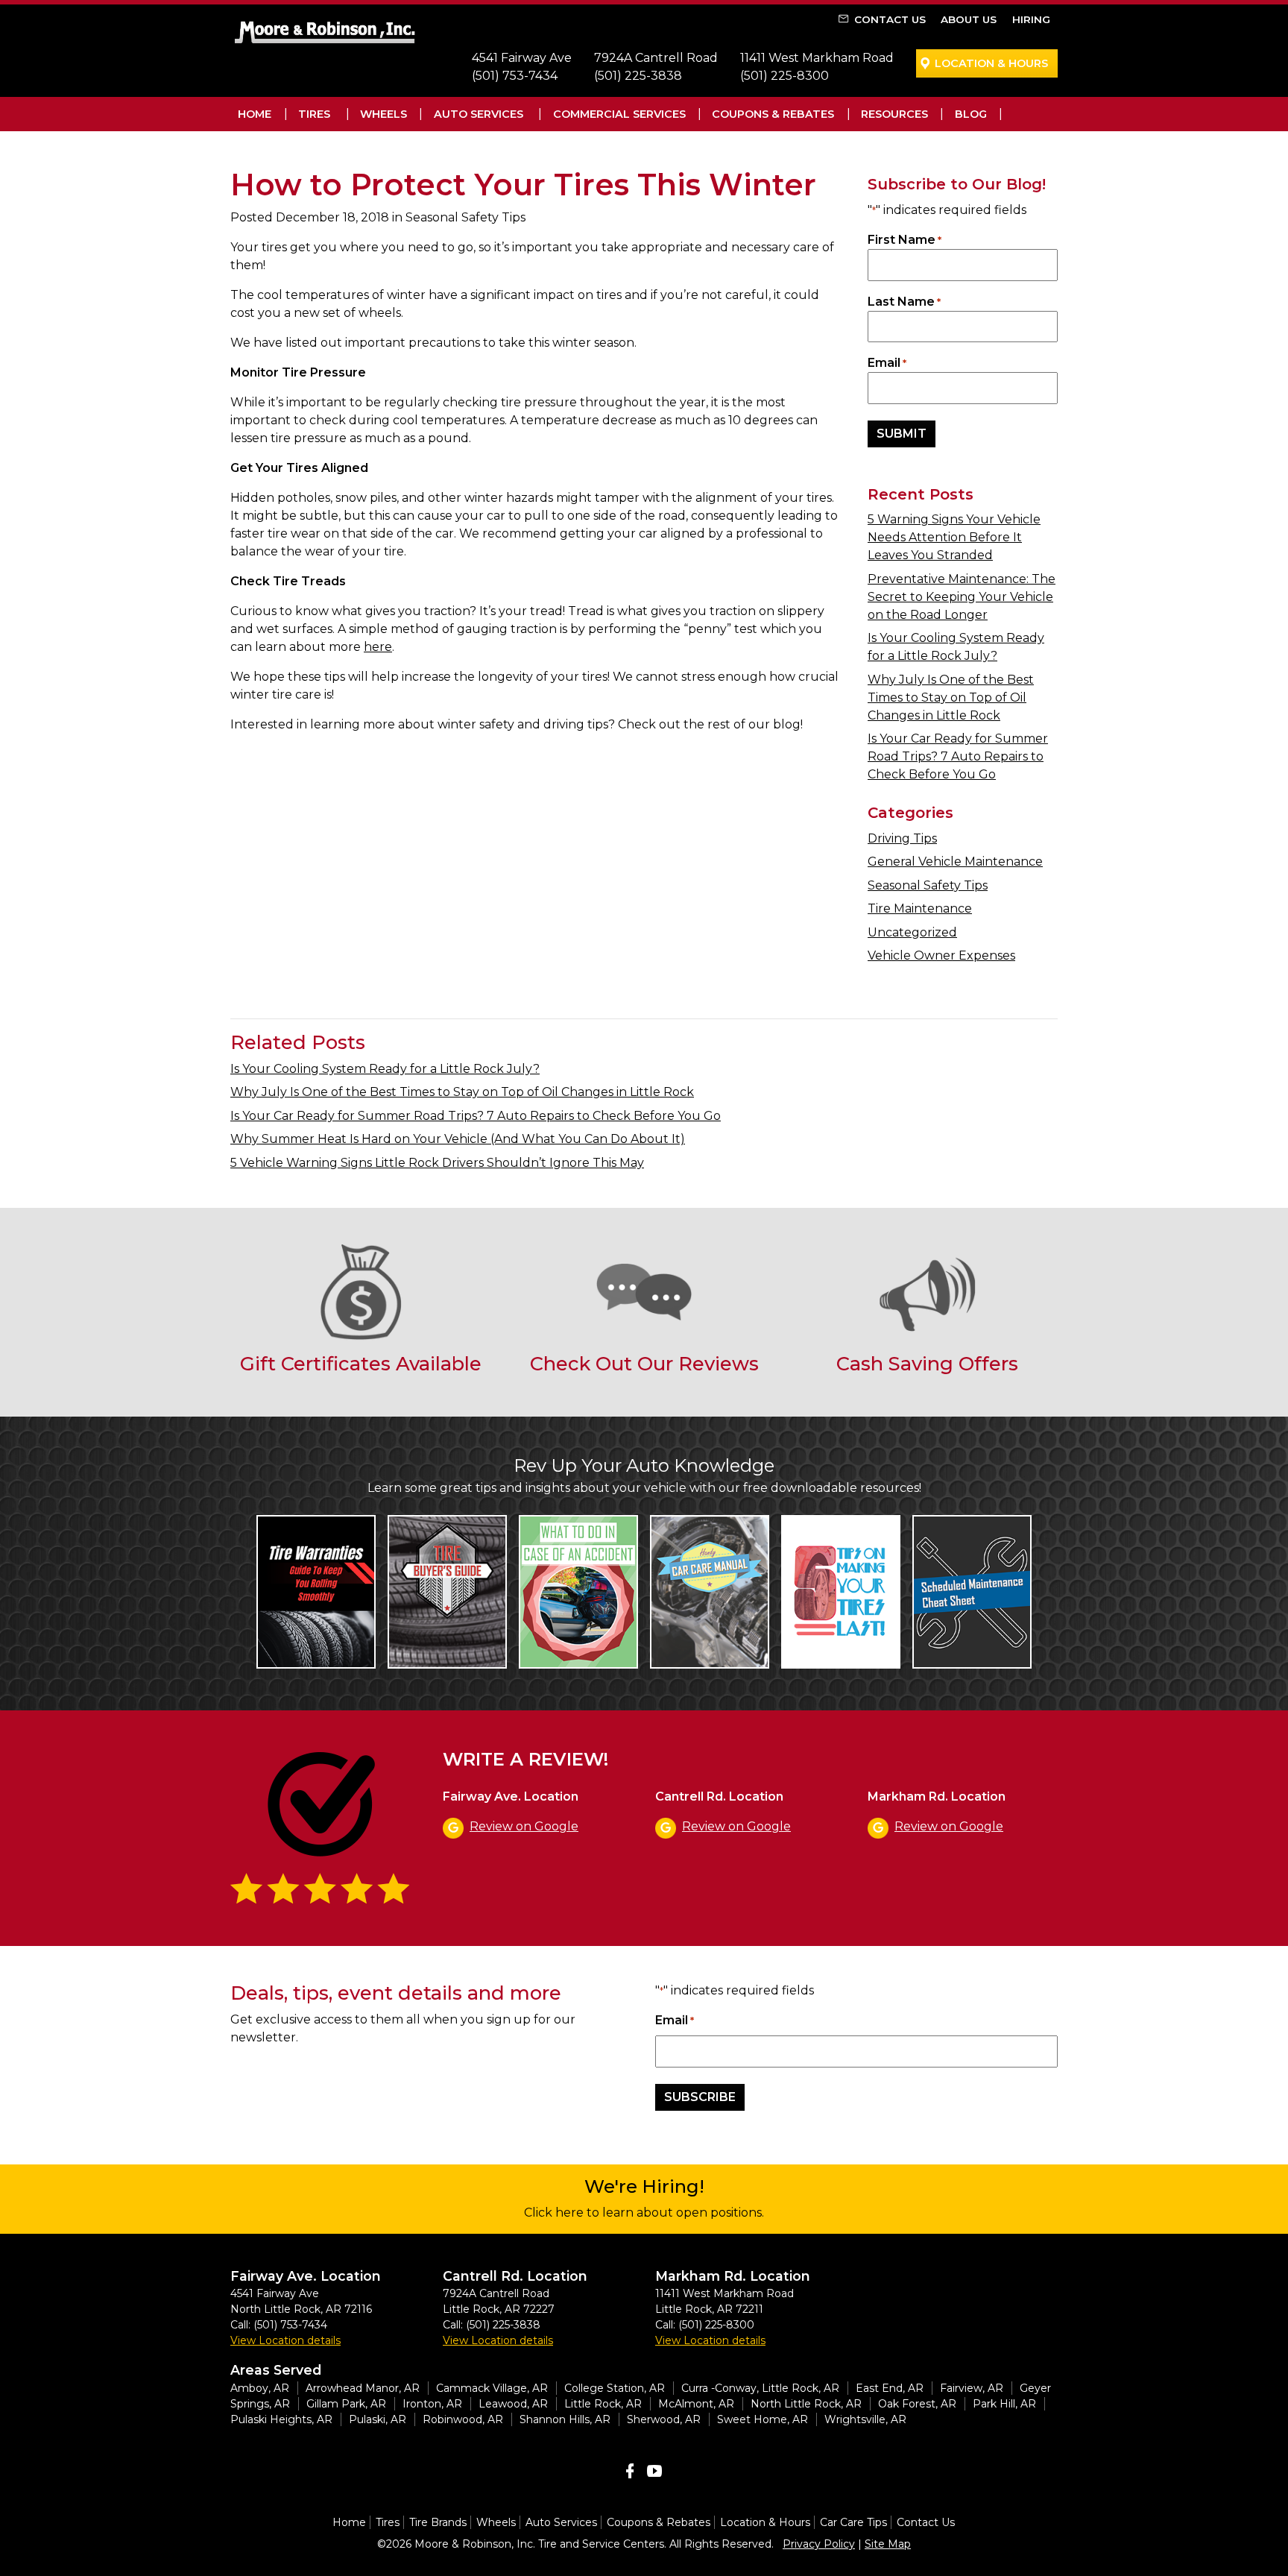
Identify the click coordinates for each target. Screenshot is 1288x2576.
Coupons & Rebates (773, 114)
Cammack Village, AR (492, 2388)
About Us (969, 19)
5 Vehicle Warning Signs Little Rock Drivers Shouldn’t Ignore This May (437, 1163)
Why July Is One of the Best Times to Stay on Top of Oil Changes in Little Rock (951, 697)
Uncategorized (912, 932)
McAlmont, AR (696, 2404)
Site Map (888, 2544)
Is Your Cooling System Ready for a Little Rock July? (385, 1069)
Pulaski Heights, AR (281, 2419)
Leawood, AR (513, 2404)
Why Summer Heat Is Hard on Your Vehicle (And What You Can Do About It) (458, 1139)
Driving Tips (902, 838)
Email (887, 363)
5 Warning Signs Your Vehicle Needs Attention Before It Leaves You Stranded (954, 537)
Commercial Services (619, 114)
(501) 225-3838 (638, 76)
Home (255, 114)
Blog (971, 114)
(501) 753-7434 (515, 76)
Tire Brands (438, 2522)
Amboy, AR (260, 2388)
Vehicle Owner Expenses (941, 955)
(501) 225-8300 (785, 76)
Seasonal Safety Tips (928, 885)
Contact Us (890, 19)
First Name (905, 240)
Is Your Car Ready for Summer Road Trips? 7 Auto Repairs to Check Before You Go (958, 756)
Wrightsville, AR (865, 2419)
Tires (314, 114)
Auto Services (479, 114)
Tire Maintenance (920, 908)
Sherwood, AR (664, 2419)
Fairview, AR (972, 2388)
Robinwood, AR (463, 2419)
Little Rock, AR (603, 2404)
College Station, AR (615, 2388)
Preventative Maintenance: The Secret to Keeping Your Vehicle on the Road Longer (962, 597)
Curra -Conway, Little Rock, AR (760, 2388)
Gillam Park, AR (346, 2404)
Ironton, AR (432, 2404)
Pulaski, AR (378, 2419)
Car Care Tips (853, 2522)
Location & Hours (991, 63)
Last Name (904, 302)
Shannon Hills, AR (565, 2419)
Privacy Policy (819, 2544)
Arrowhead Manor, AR (363, 2388)
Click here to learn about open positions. (644, 2213)
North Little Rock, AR (806, 2404)
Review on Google (524, 1826)
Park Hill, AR (1004, 2404)
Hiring (1031, 19)
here (378, 647)
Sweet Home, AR (763, 2419)
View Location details (285, 2340)
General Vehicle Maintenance (955, 862)
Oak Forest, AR (917, 2404)
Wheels (383, 114)
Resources (894, 114)
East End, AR (890, 2388)
